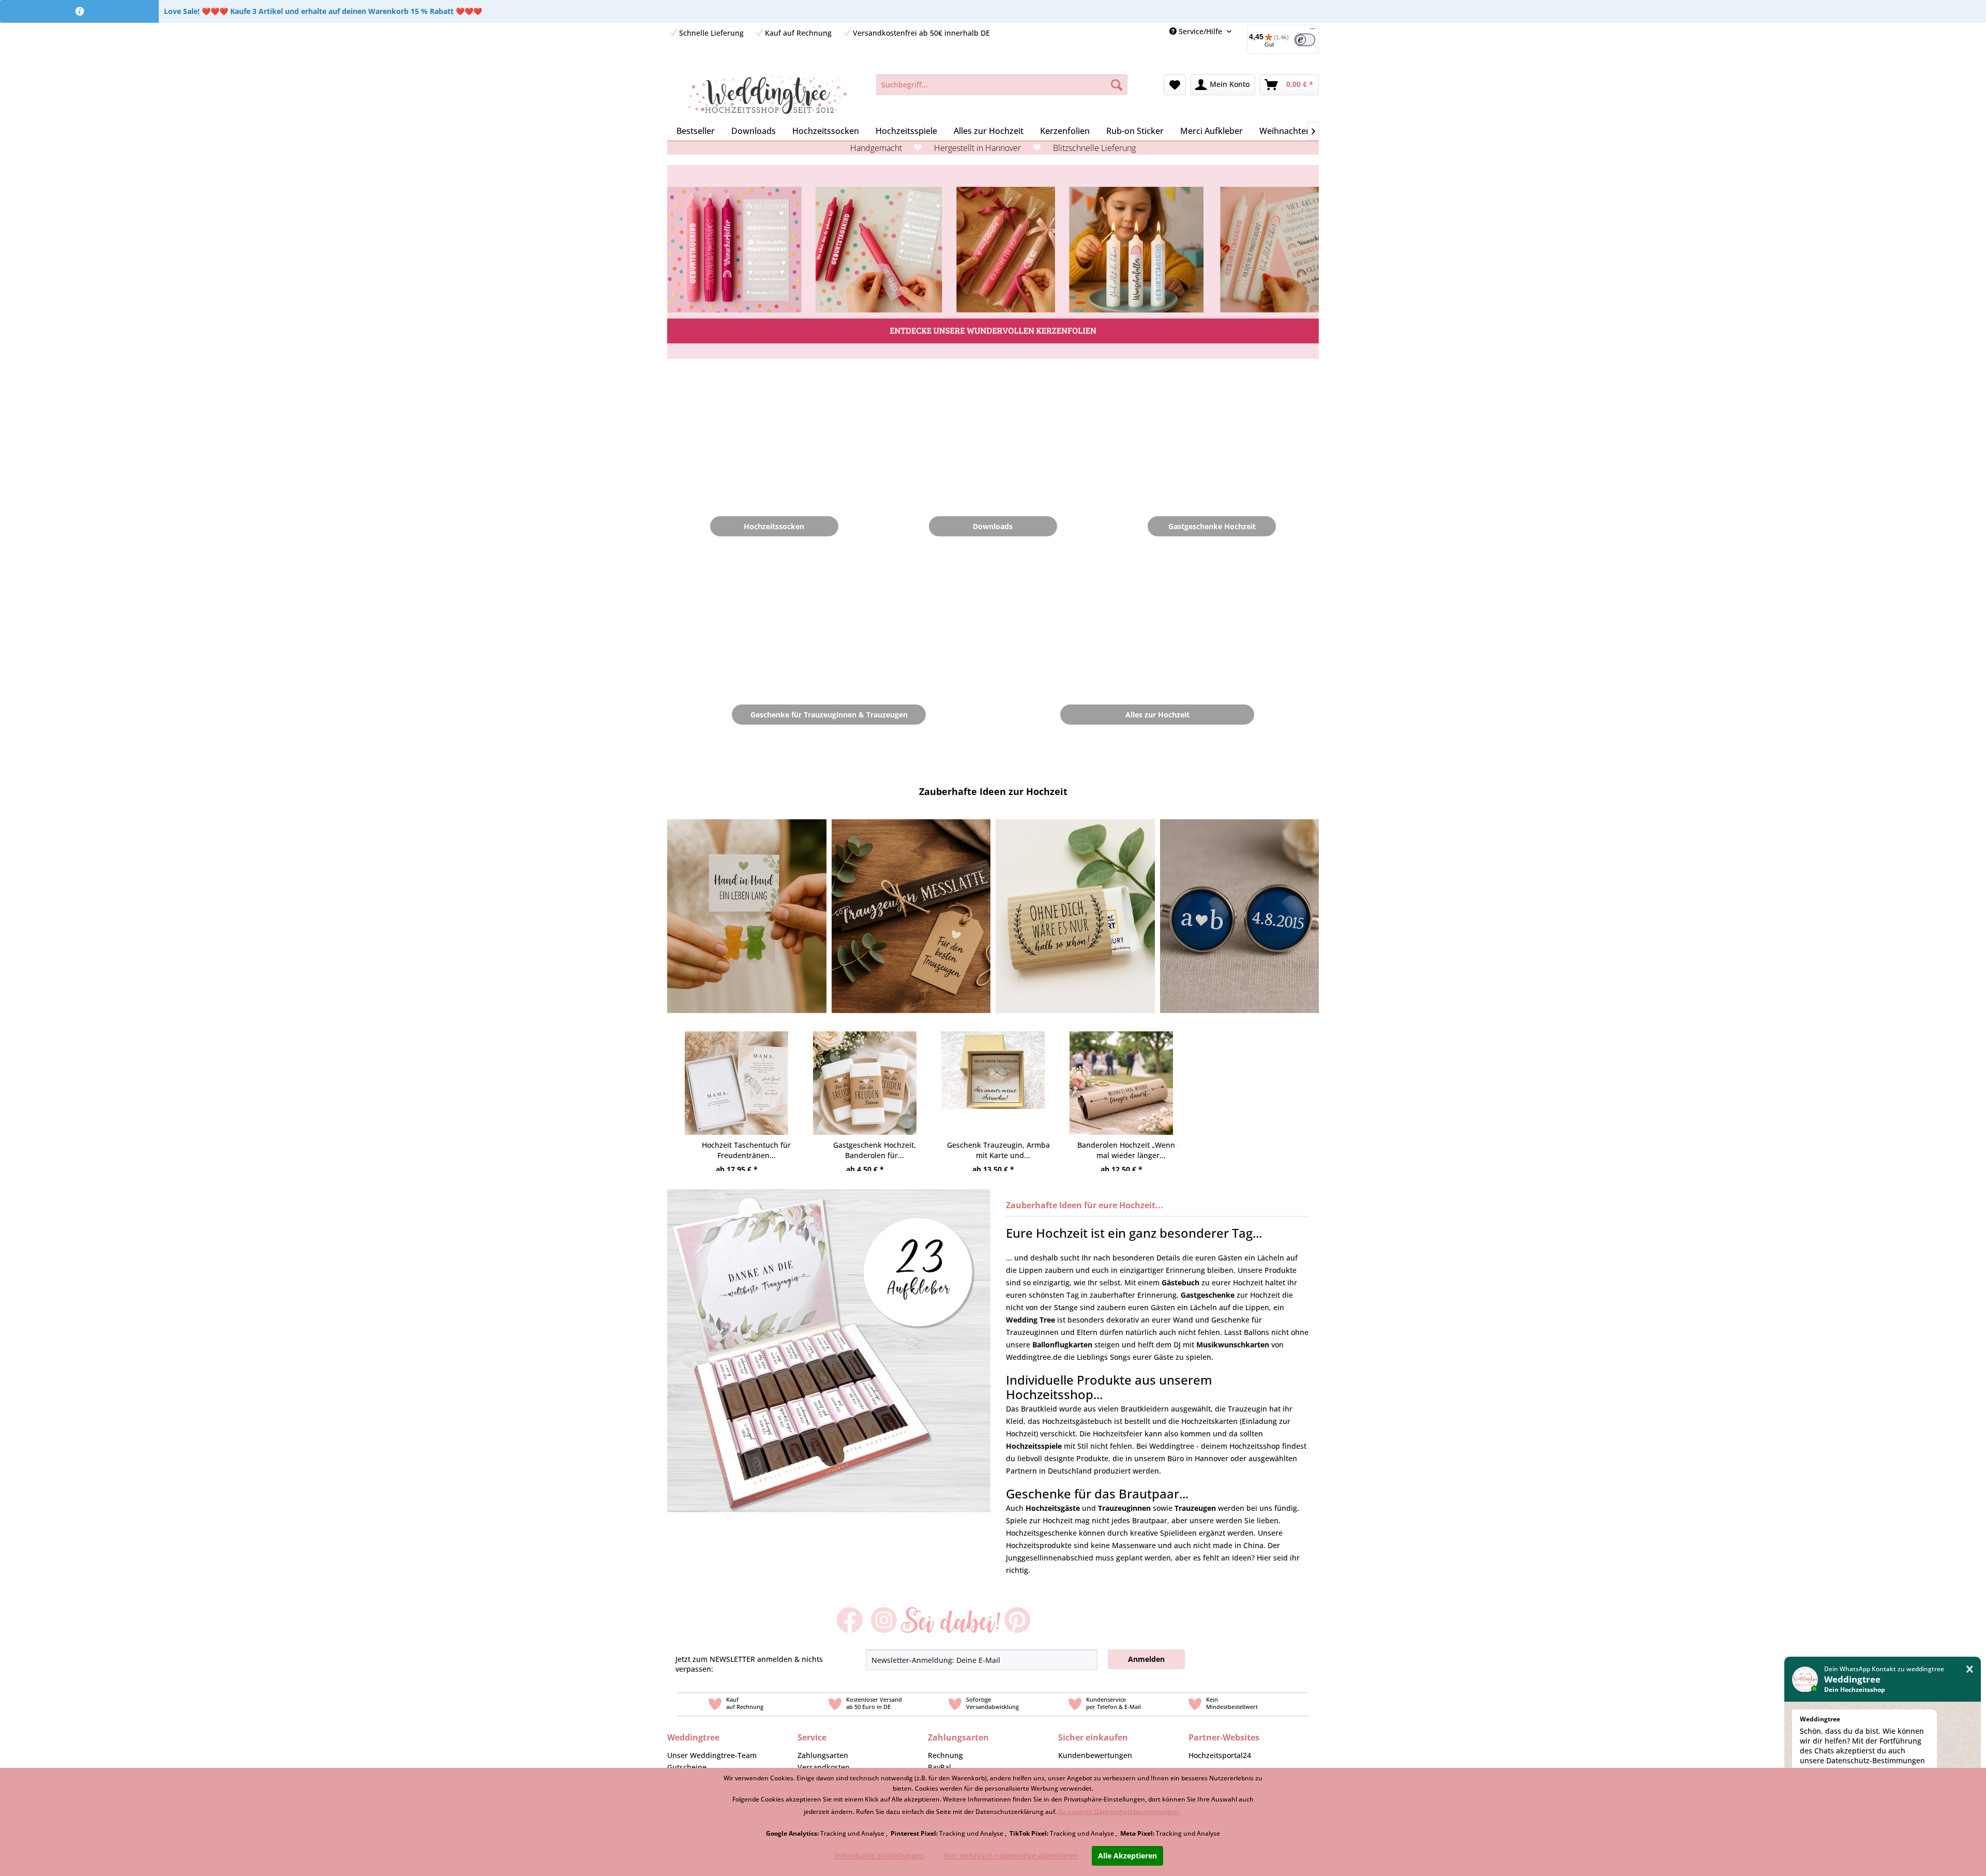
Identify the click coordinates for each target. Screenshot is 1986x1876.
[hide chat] (1970, 1669)
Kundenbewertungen (1095, 1755)
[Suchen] (1117, 85)
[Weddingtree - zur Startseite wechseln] (767, 95)
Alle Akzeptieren (1127, 1856)
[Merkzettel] (1175, 85)
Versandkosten (824, 1767)
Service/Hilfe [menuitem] (1200, 31)
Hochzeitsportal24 (1220, 1755)
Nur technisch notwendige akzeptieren (1011, 1856)
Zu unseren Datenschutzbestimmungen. (1119, 1812)
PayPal (939, 1767)
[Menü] (1313, 31)
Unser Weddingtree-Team (712, 1755)
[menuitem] (1279, 39)
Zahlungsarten (823, 1755)
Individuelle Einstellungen (879, 1856)
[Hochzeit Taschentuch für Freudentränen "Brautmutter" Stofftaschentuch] (736, 1073)
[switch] (1305, 40)
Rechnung (945, 1755)
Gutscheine (687, 1767)
